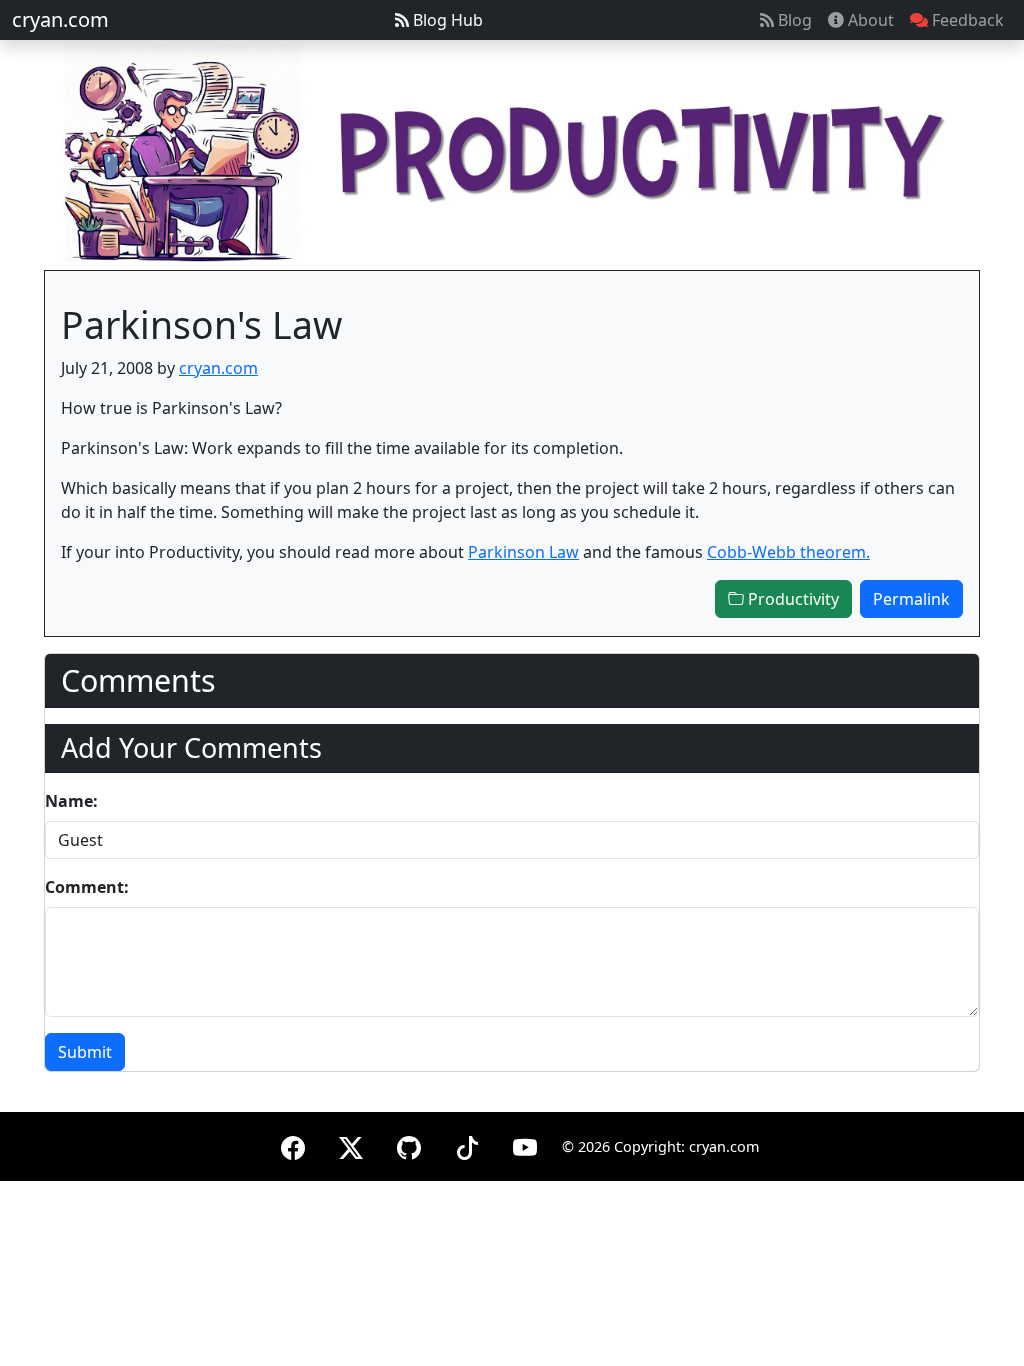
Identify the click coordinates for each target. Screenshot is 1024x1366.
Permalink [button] (911, 599)
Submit (85, 1052)
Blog (793, 20)
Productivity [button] (791, 599)
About (869, 20)
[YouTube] (525, 1144)
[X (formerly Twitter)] (351, 1144)
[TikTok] (467, 1144)
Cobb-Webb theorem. (788, 552)
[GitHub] (409, 1144)
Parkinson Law (523, 552)
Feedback (966, 20)
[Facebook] (293, 1144)
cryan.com (60, 19)
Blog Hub (446, 20)
